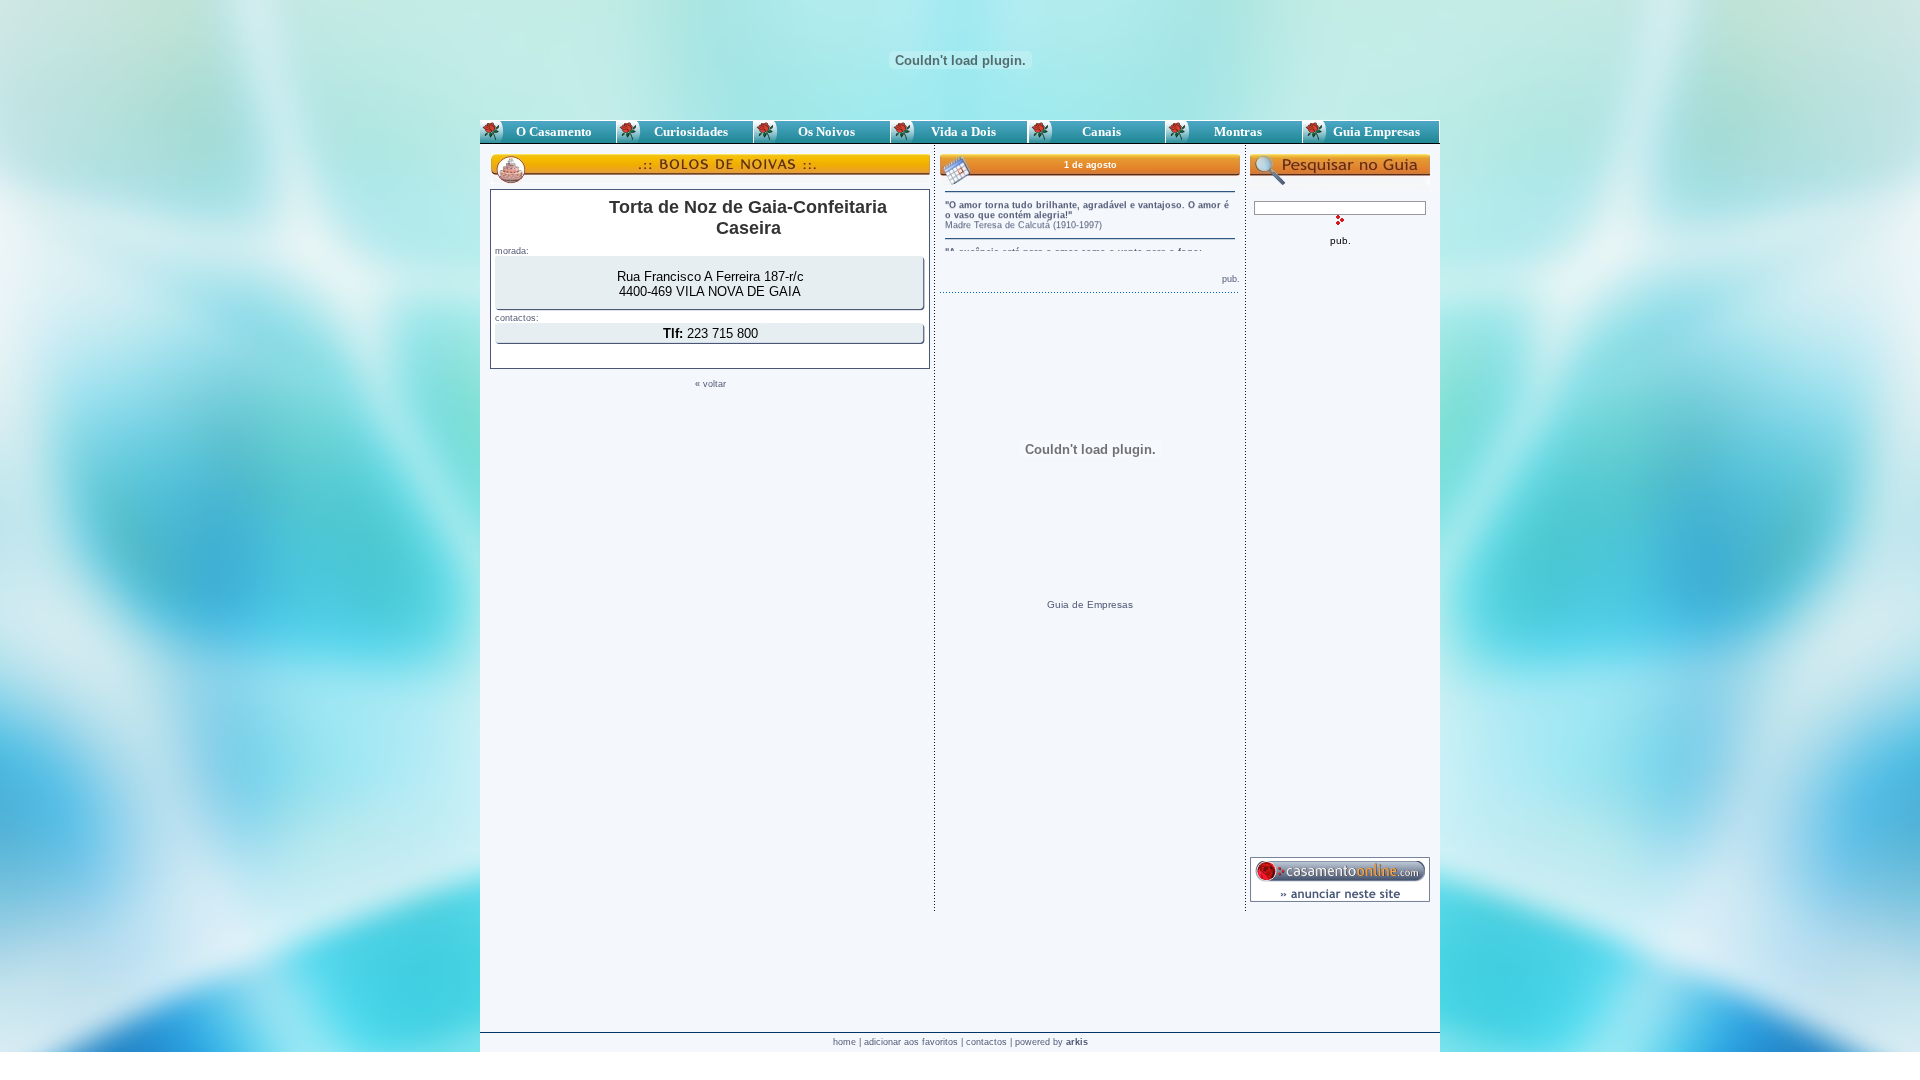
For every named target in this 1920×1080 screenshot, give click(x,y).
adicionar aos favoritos (911, 1042)
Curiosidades (685, 131)
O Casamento (548, 131)
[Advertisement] (1340, 546)
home (844, 1042)
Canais (1097, 131)
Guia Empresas (1370, 131)
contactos (986, 1042)
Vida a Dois (959, 131)
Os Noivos (822, 131)
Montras (1233, 131)
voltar (714, 384)
